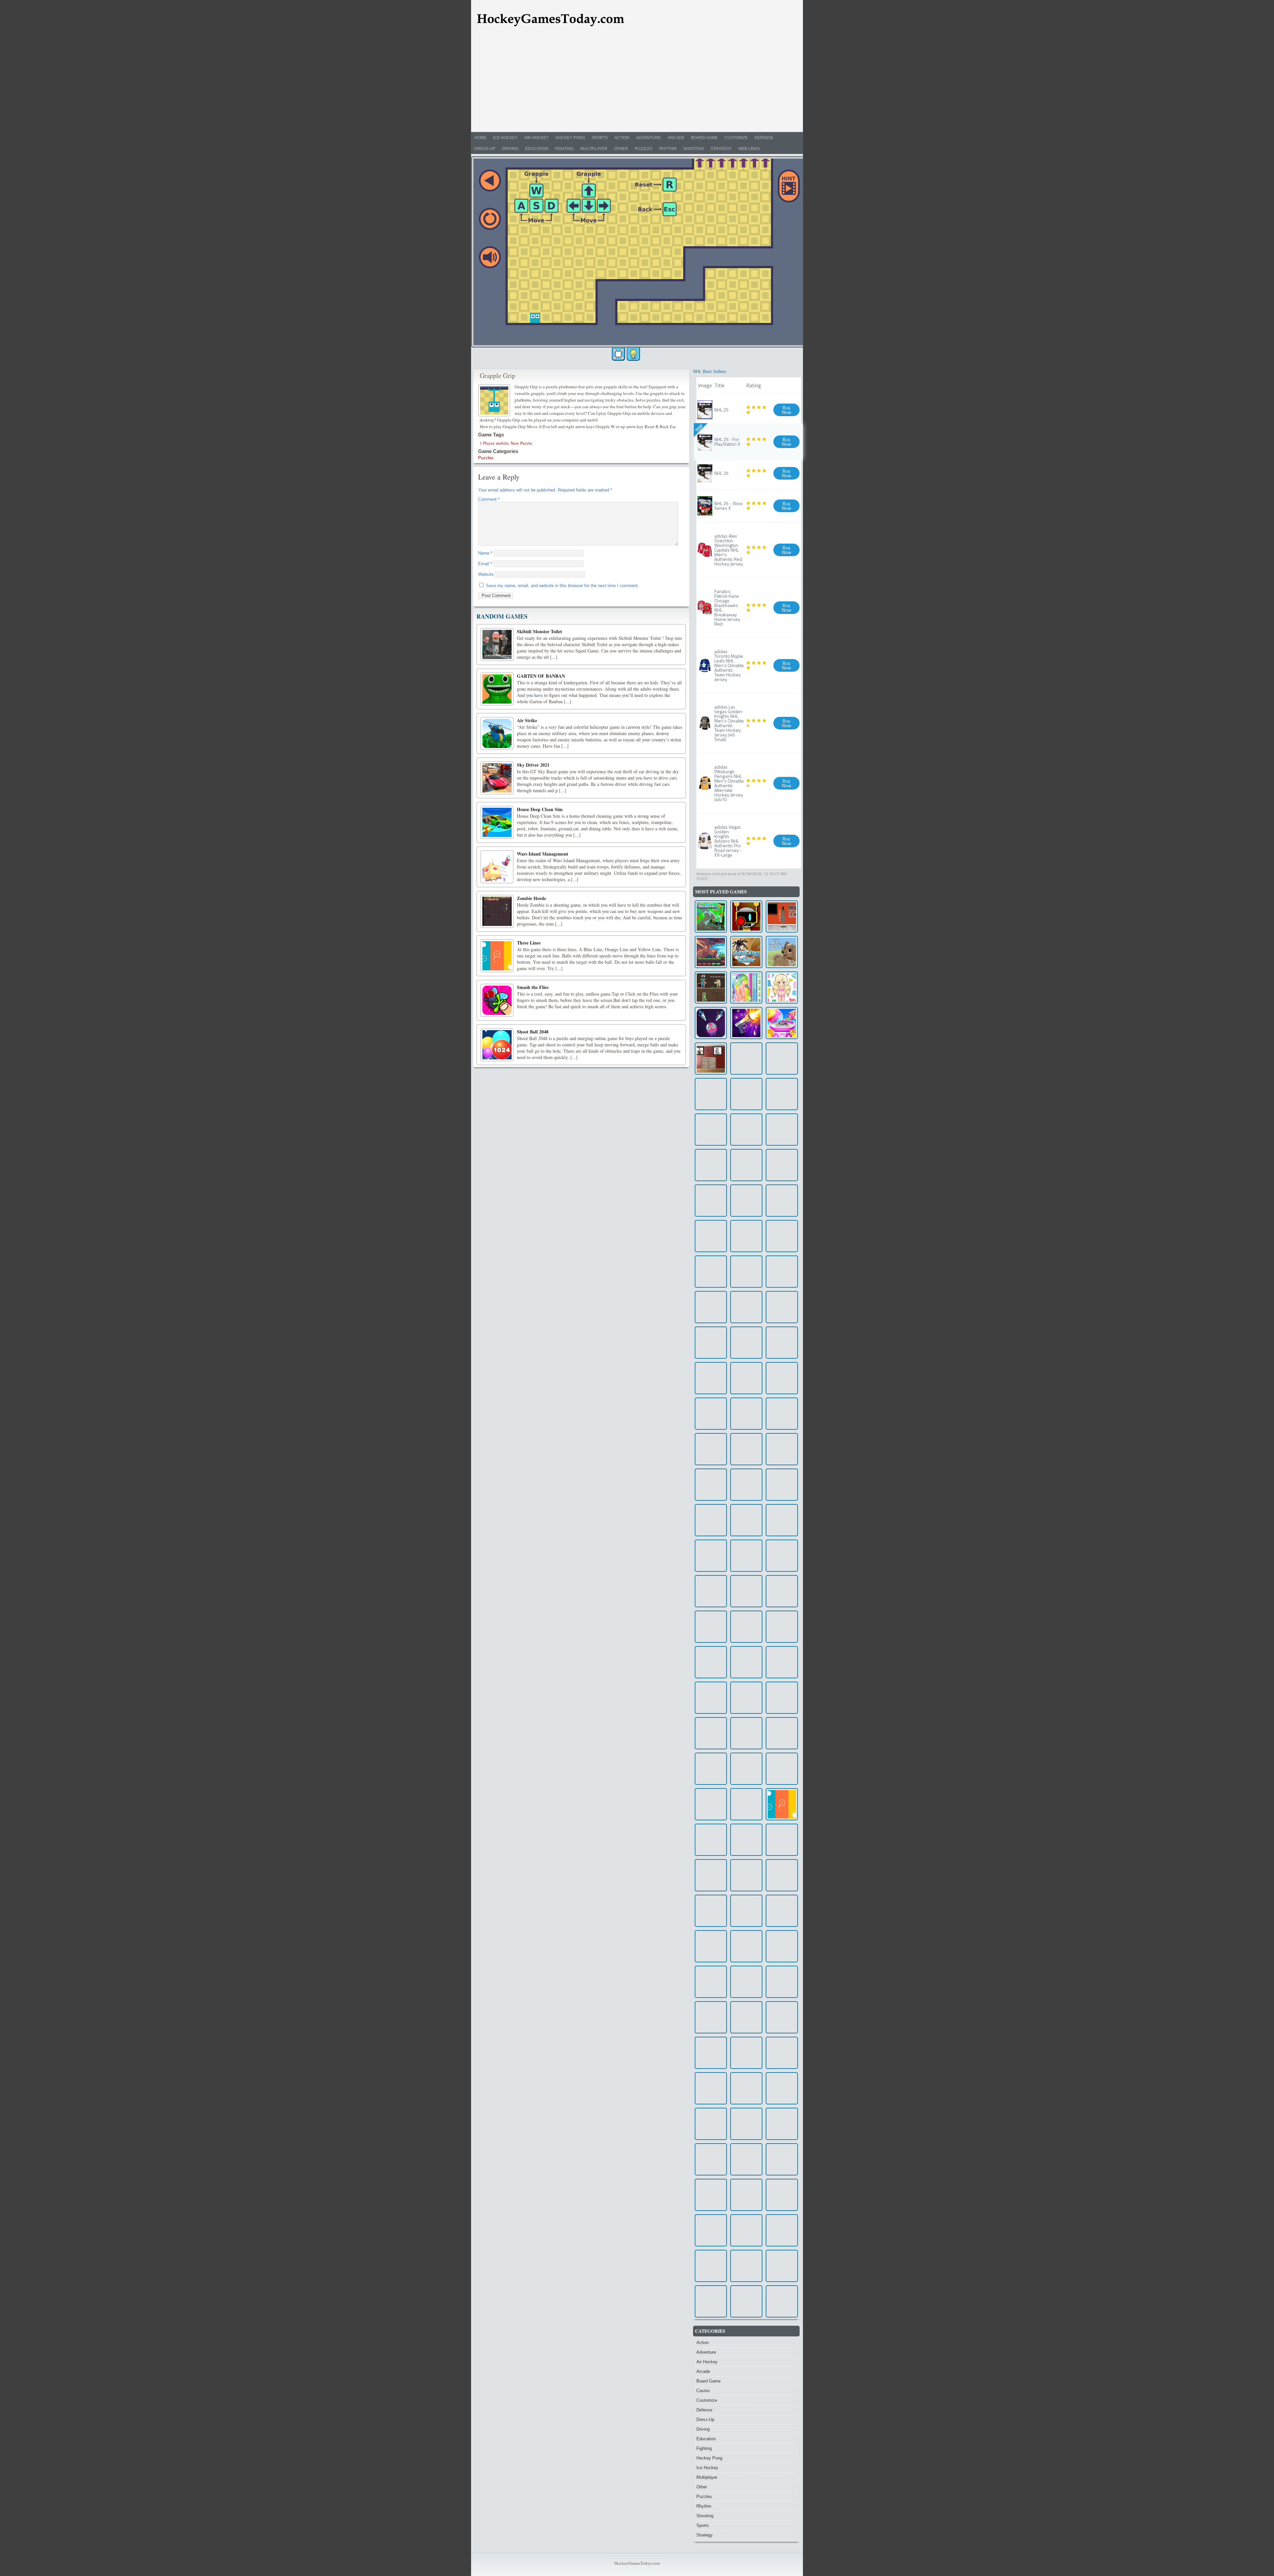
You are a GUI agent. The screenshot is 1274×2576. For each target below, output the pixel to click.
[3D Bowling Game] (711, 1804)
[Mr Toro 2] (711, 1840)
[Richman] (746, 1769)
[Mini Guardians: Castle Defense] (746, 2088)
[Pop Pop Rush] (782, 1875)
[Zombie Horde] (497, 911)
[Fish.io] (782, 1130)
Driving (510, 149)
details (702, 878)
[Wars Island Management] (497, 867)
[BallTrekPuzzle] (746, 1591)
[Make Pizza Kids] (711, 1094)
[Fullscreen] (618, 354)
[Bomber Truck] (782, 1627)
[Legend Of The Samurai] (746, 2195)
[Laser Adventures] (782, 1378)
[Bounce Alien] (711, 1023)
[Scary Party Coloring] (711, 1307)
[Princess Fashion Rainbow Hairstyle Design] (746, 987)
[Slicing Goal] (782, 2266)
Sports (600, 138)
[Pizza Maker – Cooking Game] (746, 1201)
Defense (764, 138)
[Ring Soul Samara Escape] (782, 916)
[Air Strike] (497, 733)
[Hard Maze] (746, 1698)
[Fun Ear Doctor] (711, 1627)
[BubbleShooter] (711, 1733)
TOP (699, 428)
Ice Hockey (505, 138)
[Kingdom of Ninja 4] (711, 1698)
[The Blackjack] (782, 1662)
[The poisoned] (746, 1343)
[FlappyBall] (782, 2017)
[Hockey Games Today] (550, 19)
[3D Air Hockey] (782, 2053)
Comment (489, 499)
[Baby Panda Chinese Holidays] (746, 1733)
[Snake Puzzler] (746, 1840)
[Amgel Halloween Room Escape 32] (782, 1982)
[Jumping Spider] (746, 952)
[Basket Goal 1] (711, 2159)
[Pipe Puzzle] (746, 1130)
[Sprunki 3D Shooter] (746, 916)
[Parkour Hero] (711, 1485)
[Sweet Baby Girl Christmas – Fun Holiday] (711, 2301)
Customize (736, 138)
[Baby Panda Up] (746, 2266)
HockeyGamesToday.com (637, 2563)
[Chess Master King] (746, 1094)
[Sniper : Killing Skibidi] (782, 1201)
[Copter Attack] (746, 1875)
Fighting (564, 149)
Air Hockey (536, 138)
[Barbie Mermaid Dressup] (782, 1343)
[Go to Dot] (746, 1272)
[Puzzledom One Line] (711, 1520)
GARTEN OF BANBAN (541, 676)
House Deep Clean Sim (540, 809)
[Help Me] (782, 1236)
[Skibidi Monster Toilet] (497, 644)
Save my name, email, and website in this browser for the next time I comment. (563, 586)
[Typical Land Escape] (746, 1449)
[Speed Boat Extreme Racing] (782, 1485)
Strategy (721, 149)
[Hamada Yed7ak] (746, 2301)
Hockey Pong (570, 138)
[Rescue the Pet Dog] (782, 1556)
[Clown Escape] (711, 1059)
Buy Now (787, 410)
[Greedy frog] (711, 1982)
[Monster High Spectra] (711, 2230)
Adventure (648, 138)
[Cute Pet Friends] (746, 2124)
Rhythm (668, 149)
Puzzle (526, 443)
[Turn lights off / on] (633, 354)
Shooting (694, 149)
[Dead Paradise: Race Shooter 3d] (782, 1449)
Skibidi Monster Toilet (539, 631)
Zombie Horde (531, 898)
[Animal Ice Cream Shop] (711, 1236)
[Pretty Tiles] (746, 1378)
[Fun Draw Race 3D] (711, 1875)
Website (486, 574)
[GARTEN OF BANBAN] (497, 689)
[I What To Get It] (782, 1840)
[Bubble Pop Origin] (746, 1804)
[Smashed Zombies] (746, 1911)
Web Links (749, 149)
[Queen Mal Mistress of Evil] (782, 1520)
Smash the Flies (533, 987)
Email (485, 564)
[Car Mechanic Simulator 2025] (782, 2301)
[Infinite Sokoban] (782, 2159)
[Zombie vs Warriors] (746, 1946)
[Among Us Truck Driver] (782, 2195)
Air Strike (527, 720)
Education (537, 149)
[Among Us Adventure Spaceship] (711, 1272)
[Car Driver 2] (746, 1556)
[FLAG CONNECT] (782, 1733)
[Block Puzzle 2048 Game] (711, 2053)
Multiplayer (594, 149)
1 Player (487, 443)
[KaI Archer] (746, 1307)
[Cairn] (711, 952)
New (514, 443)
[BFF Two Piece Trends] (746, 2230)
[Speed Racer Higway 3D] (782, 2124)
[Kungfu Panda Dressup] (782, 2088)
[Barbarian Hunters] (746, 2053)
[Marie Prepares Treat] (782, 1911)
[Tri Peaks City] (746, 1059)
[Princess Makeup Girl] (711, 1378)
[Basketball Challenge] (746, 2159)
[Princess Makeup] (782, 1591)
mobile (502, 443)
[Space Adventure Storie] (711, 1556)
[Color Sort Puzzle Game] (711, 1343)
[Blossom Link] (746, 1485)
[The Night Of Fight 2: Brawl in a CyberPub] (782, 1307)
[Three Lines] (497, 956)
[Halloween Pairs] (746, 1236)
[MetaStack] (711, 1946)
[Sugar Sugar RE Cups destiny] (746, 1414)
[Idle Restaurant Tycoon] (711, 1911)
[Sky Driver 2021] (497, 778)
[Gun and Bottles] (746, 1023)
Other (621, 149)
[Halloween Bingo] (711, 1414)
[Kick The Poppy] (711, 1449)
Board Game (705, 138)
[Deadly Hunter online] (711, 1165)
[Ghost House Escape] (782, 1165)
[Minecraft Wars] (711, 987)
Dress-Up (485, 149)
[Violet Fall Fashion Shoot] (782, 1698)
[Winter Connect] (711, 1591)
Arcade (676, 138)
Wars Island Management (543, 854)
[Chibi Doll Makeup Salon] (782, 987)
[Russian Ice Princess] (782, 1414)
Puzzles (644, 149)
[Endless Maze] (782, 1769)
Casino (703, 2391)
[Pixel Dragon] (711, 1130)
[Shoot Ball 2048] (497, 1045)
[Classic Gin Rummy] (746, 1982)
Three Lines (529, 943)
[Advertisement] (637, 82)
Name (485, 553)
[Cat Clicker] (711, 2266)
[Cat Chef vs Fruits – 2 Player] (711, 1769)
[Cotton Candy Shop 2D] (782, 1023)
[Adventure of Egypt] (746, 1662)
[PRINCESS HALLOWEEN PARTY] (711, 1201)
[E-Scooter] (711, 916)
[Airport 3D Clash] (746, 1627)
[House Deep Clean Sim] (497, 822)
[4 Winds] (782, 2230)
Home (480, 138)
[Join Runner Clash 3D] (782, 1272)
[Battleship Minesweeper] (782, 1094)
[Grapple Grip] (495, 400)
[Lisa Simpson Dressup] (711, 2124)
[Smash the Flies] (497, 1000)
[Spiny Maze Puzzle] (746, 1520)
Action (622, 138)
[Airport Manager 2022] (711, 2088)
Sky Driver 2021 (533, 765)
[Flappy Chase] (711, 1662)
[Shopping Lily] (782, 1059)
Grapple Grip (497, 376)
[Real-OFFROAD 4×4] (711, 2195)
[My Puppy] (782, 952)
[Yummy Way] (711, 2017)
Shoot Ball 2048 (533, 1032)
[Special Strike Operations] (746, 1165)
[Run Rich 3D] (746, 2017)
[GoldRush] (782, 1946)
